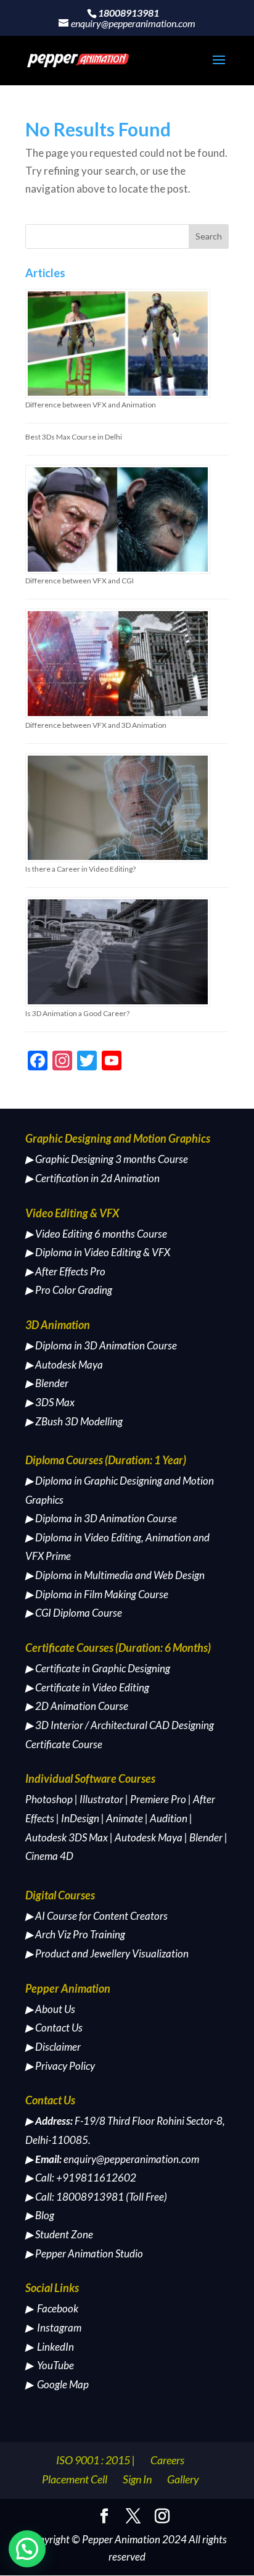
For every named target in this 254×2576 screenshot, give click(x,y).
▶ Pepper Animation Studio (84, 2253)
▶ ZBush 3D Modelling (74, 1421)
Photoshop (49, 1799)
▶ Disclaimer (53, 2047)
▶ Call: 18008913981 (75, 2197)
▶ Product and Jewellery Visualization (107, 1953)
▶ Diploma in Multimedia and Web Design (115, 1575)
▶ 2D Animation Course (77, 1706)
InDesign (80, 1818)
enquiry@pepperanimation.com (131, 2159)
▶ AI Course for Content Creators (96, 1916)
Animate (125, 1818)
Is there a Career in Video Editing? (80, 869)
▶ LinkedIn (50, 2347)
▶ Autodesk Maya (64, 1365)
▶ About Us (50, 2009)
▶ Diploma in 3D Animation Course (101, 1345)
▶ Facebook (52, 2308)
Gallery (183, 2479)
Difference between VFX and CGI (80, 581)
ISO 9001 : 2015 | (96, 2460)
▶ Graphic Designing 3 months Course (107, 1159)
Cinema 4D (49, 1856)
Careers (167, 2460)
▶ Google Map (57, 2384)
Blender (206, 1837)
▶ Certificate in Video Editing (87, 1687)
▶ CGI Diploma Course (74, 1613)
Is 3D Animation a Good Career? (77, 1013)
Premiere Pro (158, 1799)
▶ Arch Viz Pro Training (75, 1934)
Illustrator (101, 1799)
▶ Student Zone (59, 2234)
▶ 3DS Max (50, 1402)
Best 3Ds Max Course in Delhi (74, 437)
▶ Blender (47, 1383)
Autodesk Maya (149, 1837)
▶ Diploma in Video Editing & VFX (98, 1252)
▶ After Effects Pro (65, 1271)
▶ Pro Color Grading (69, 1290)
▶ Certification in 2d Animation (92, 1178)
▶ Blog (40, 2215)
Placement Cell (75, 2479)
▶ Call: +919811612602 (81, 2178)
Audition (169, 1818)
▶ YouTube (50, 2365)
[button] (27, 2549)
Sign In (137, 2479)
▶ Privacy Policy (60, 2066)
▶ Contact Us (54, 2028)
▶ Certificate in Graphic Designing (98, 1668)
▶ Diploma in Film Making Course (97, 1594)
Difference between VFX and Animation (91, 405)
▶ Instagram (53, 2328)
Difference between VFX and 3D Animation (96, 725)
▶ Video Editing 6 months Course (96, 1234)
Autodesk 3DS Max (67, 1837)
